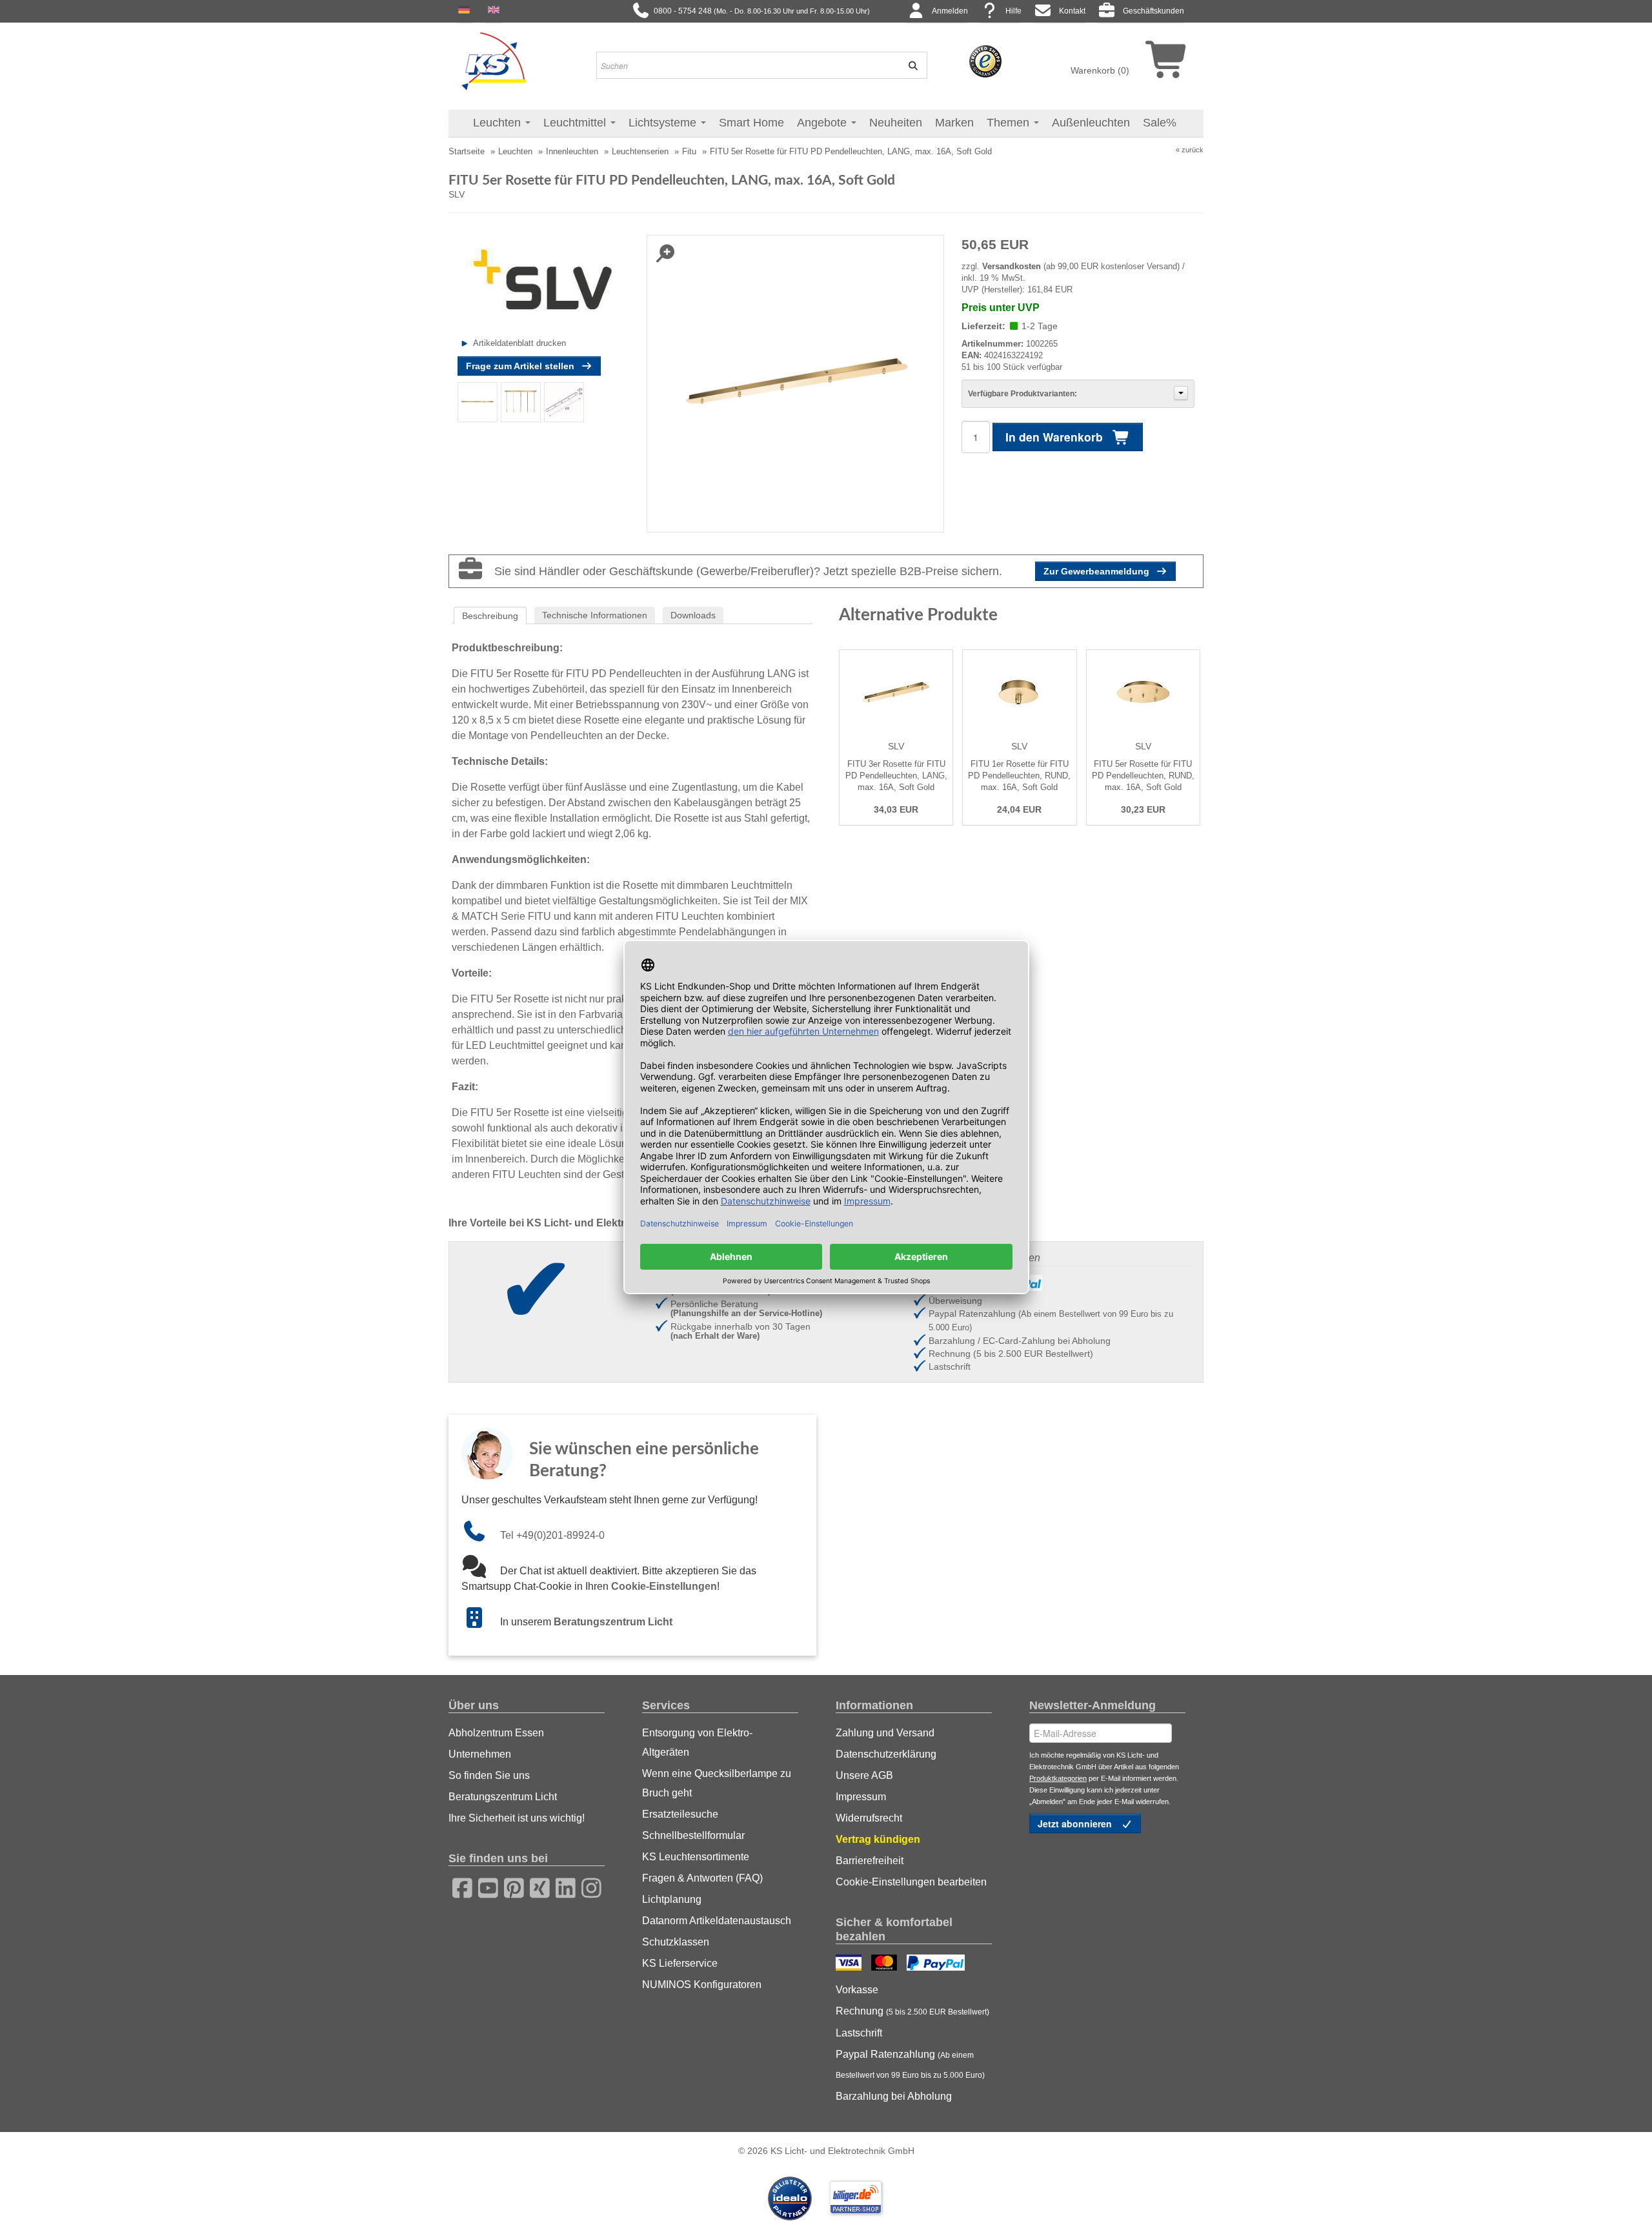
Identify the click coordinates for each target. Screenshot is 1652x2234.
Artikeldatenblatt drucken (519, 343)
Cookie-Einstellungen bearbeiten (911, 1882)
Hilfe (1013, 11)
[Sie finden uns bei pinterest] (510, 1886)
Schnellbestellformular (693, 1835)
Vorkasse (857, 1990)
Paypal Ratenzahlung (910, 2064)
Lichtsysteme (664, 123)
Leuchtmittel (576, 123)
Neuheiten (896, 123)
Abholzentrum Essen (496, 1733)
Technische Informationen (595, 615)
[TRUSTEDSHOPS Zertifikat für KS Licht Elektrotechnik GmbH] (985, 61)
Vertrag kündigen (878, 1839)
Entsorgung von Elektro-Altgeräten (697, 1742)
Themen (1010, 123)
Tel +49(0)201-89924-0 (552, 1535)
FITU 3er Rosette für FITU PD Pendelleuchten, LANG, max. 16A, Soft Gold (896, 776)
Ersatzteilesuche (680, 1814)
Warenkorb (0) (1100, 70)
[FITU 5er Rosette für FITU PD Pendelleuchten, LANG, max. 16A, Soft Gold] (478, 401)
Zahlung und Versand (885, 1733)
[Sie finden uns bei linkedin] (561, 1886)
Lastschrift (859, 2033)
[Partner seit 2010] (791, 2197)
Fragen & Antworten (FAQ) (702, 1878)
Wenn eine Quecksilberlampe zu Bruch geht (717, 1783)
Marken (954, 123)
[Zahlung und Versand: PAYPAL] (937, 1964)
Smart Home (751, 123)
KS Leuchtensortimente (696, 1857)
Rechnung (912, 2011)
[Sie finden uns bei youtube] (484, 1886)
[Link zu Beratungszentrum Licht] (481, 1622)
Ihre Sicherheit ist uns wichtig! (517, 1818)
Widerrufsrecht (869, 1818)
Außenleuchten (1091, 123)
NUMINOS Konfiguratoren (702, 1985)
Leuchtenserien (640, 151)
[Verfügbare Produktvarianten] (1181, 393)
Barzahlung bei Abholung (894, 2096)
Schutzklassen (676, 1942)
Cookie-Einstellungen (664, 1586)
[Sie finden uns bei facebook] (458, 1886)
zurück (1193, 150)
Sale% (1160, 123)
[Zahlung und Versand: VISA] (850, 1964)
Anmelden (950, 11)
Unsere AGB (864, 1775)
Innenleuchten (572, 151)
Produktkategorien (1058, 1778)
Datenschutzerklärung (886, 1754)
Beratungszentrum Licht (613, 1622)
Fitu (689, 151)
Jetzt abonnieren (1076, 1823)
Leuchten (499, 123)
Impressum (861, 1797)
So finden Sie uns (489, 1775)
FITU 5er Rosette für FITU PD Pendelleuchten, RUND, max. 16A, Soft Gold (1143, 776)
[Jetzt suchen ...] (909, 65)
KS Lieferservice (680, 1963)
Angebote (823, 123)
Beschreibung (490, 616)
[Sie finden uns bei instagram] (587, 1886)
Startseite (467, 151)
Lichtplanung (672, 1899)
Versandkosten (1012, 266)
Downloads (693, 615)
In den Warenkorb (1056, 437)
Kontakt (1072, 11)
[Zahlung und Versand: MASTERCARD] (886, 1964)
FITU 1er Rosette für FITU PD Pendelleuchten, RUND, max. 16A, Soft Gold (1019, 776)
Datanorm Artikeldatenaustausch (717, 1921)
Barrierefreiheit (870, 1861)
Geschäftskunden (1153, 11)
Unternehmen (480, 1754)
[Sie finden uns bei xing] (536, 1886)
